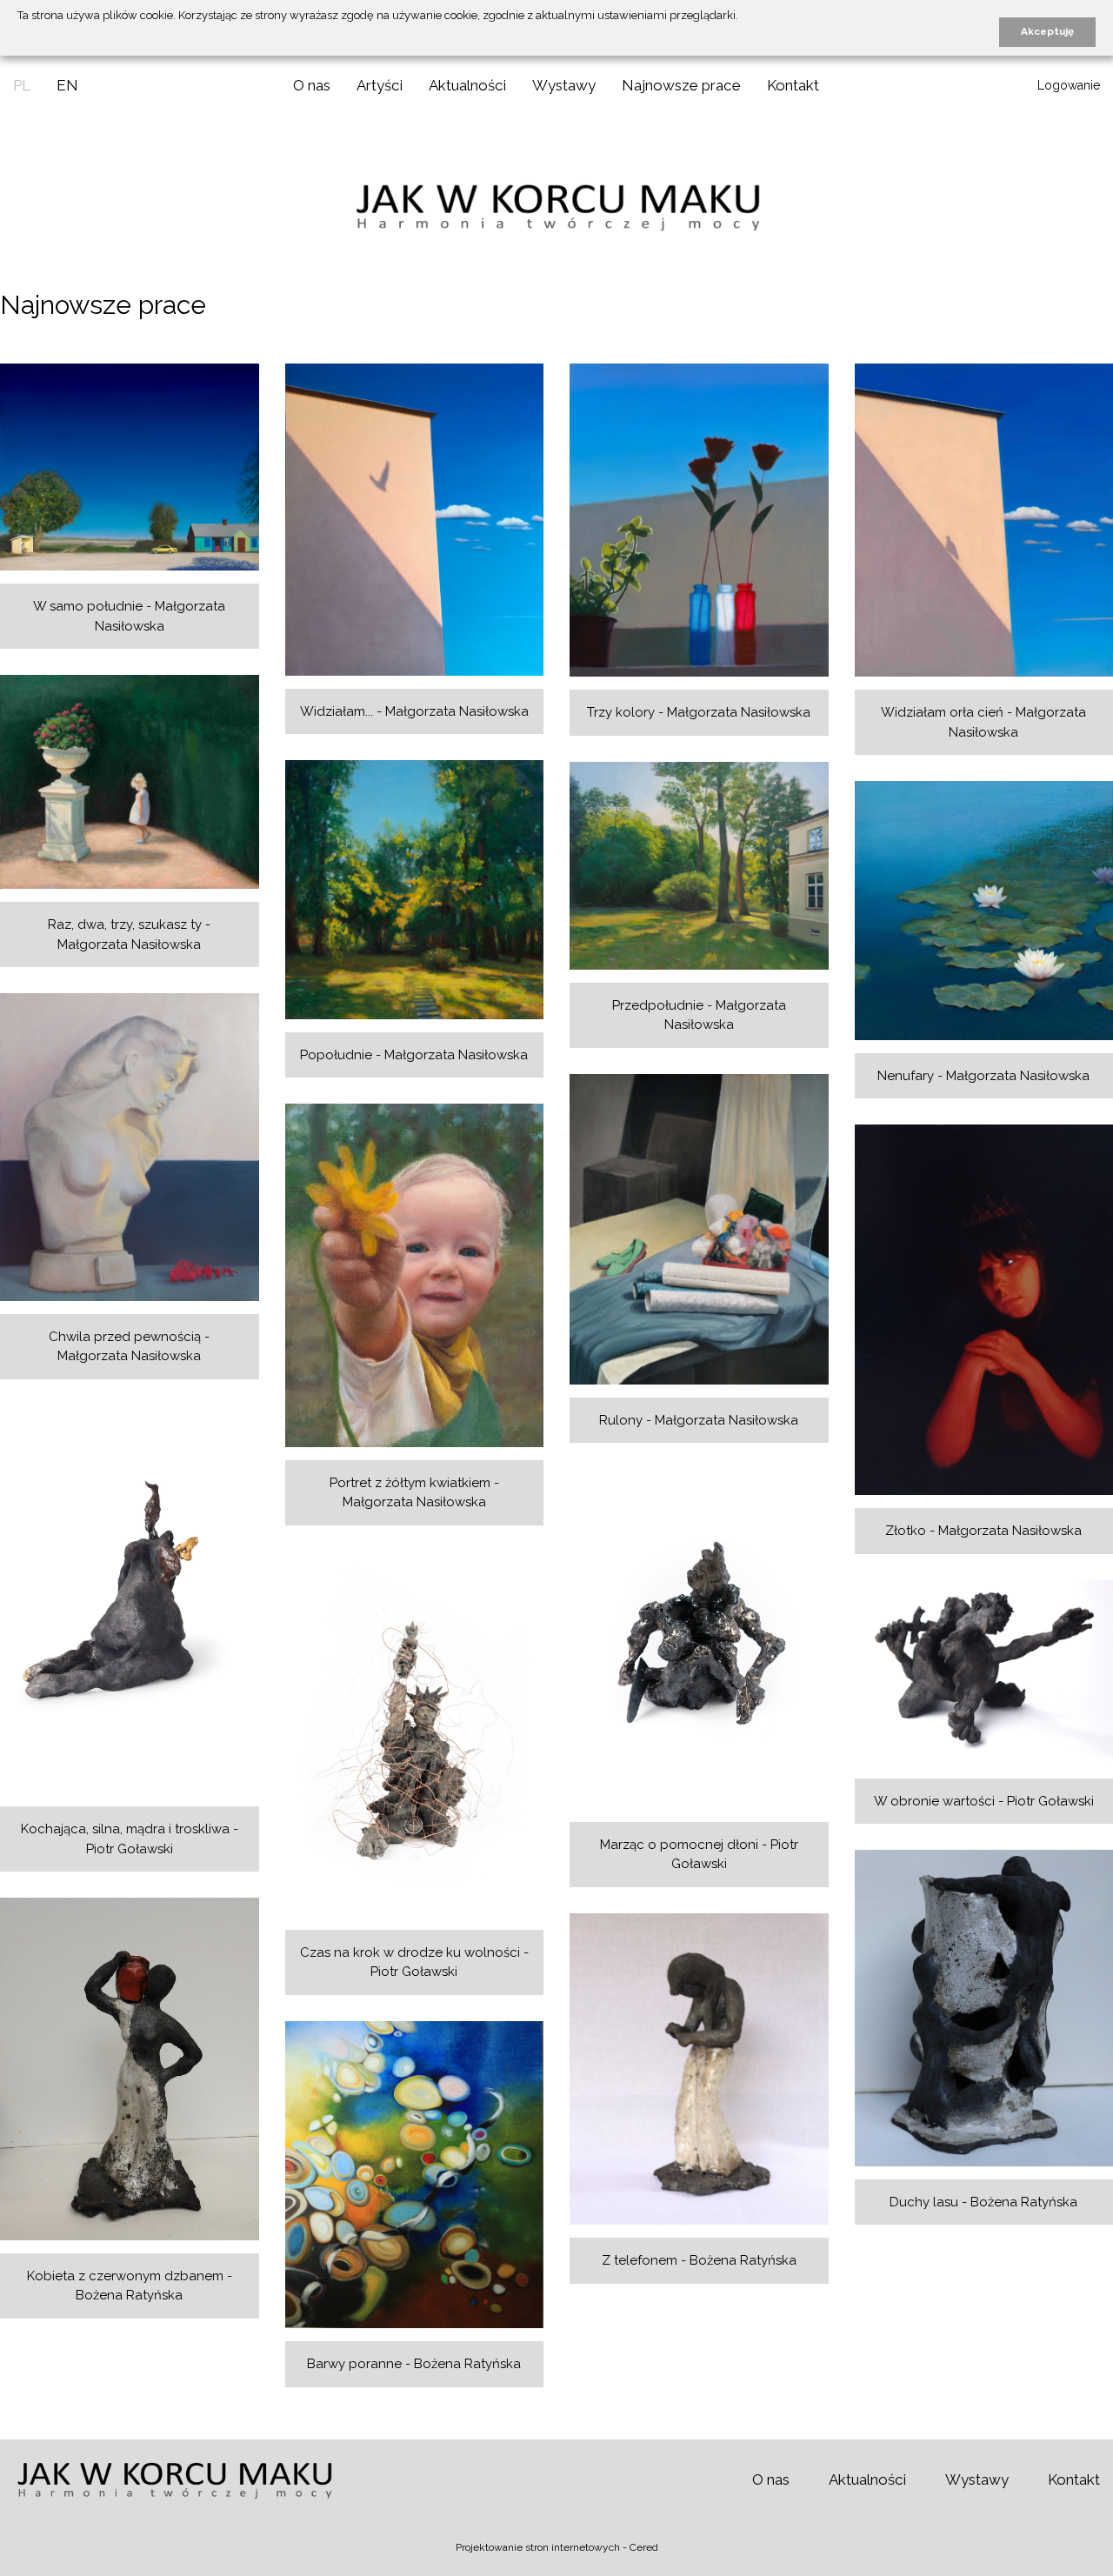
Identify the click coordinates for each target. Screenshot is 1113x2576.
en (67, 85)
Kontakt (793, 85)
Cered (644, 2547)
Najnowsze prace (681, 85)
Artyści (380, 85)
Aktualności (467, 85)
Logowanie (1069, 85)
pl (22, 85)
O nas (312, 85)
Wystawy (564, 85)
